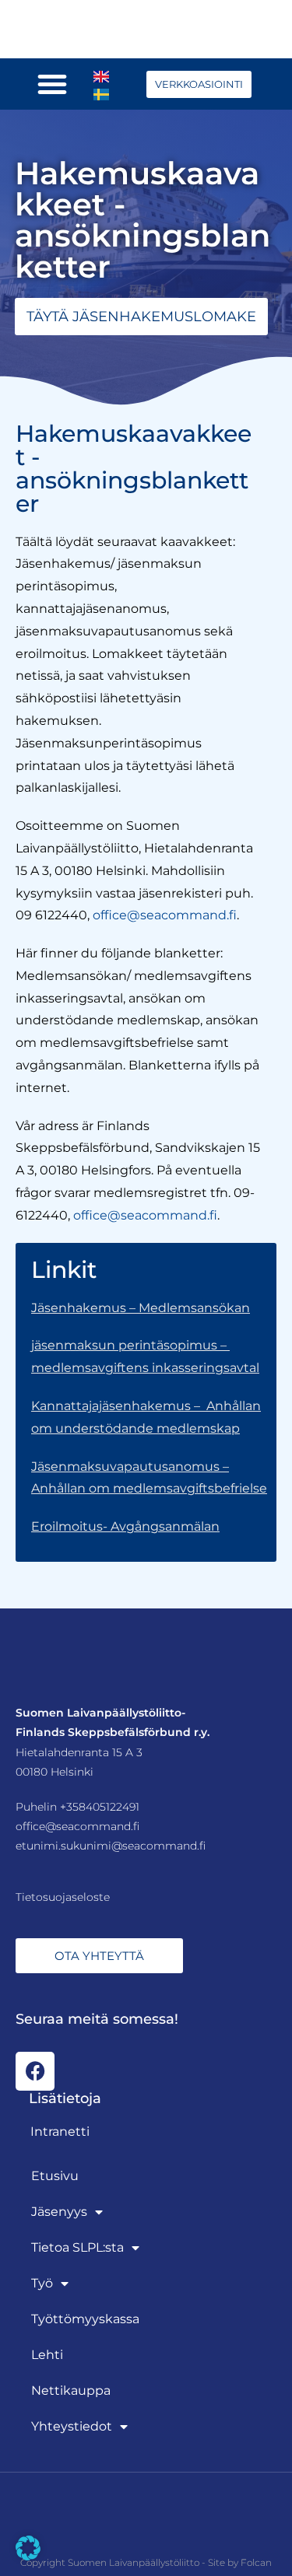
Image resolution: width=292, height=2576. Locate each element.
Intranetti (60, 2131)
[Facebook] (35, 2071)
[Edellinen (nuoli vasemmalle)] (27, 1288)
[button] (52, 84)
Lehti (47, 2355)
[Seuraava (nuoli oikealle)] (265, 1288)
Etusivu (55, 2176)
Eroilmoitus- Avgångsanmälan (125, 1526)
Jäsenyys (59, 2212)
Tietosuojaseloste (63, 1897)
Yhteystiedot (72, 2426)
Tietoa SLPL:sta (77, 2247)
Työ (42, 2283)
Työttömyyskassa (85, 2319)
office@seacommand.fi (165, 915)
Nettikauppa (71, 2390)
